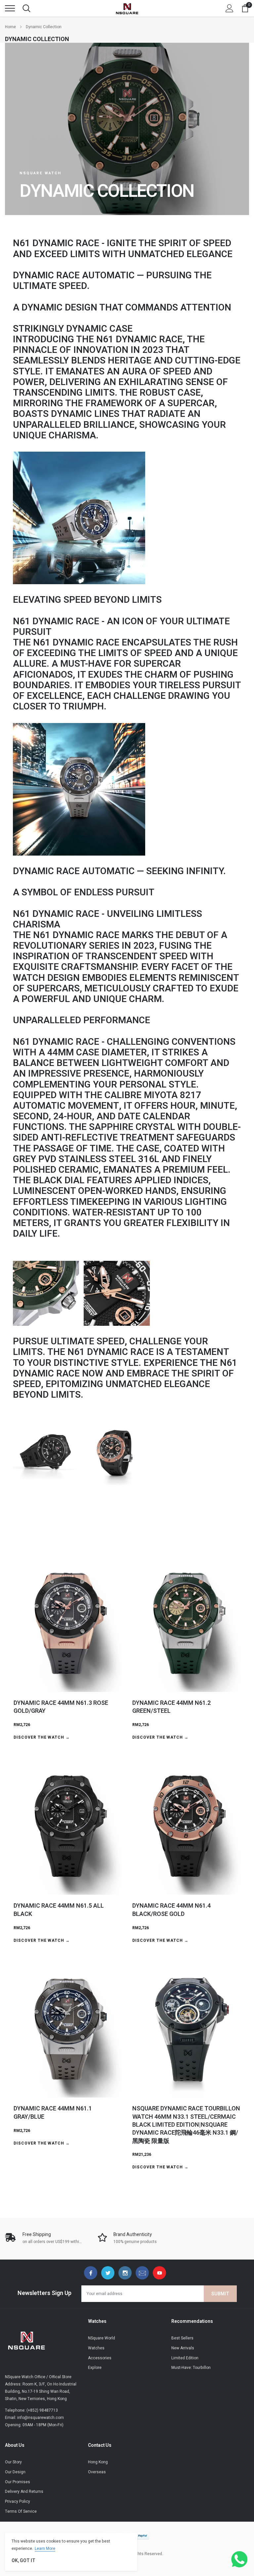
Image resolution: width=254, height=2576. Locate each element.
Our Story (13, 2462)
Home (10, 27)
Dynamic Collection (44, 27)
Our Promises (18, 2482)
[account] (230, 8)
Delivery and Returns (24, 2492)
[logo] (127, 8)
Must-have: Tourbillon (191, 2368)
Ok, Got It (23, 2561)
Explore (95, 2368)
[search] (26, 8)
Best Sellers (182, 2338)
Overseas (97, 2472)
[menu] (10, 8)
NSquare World (102, 2338)
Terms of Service (21, 2511)
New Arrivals (183, 2348)
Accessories (100, 2358)
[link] (91, 2273)
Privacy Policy (18, 2501)
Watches (96, 2348)
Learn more (45, 2548)
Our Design (15, 2472)
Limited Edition (185, 2358)
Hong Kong (98, 2462)
